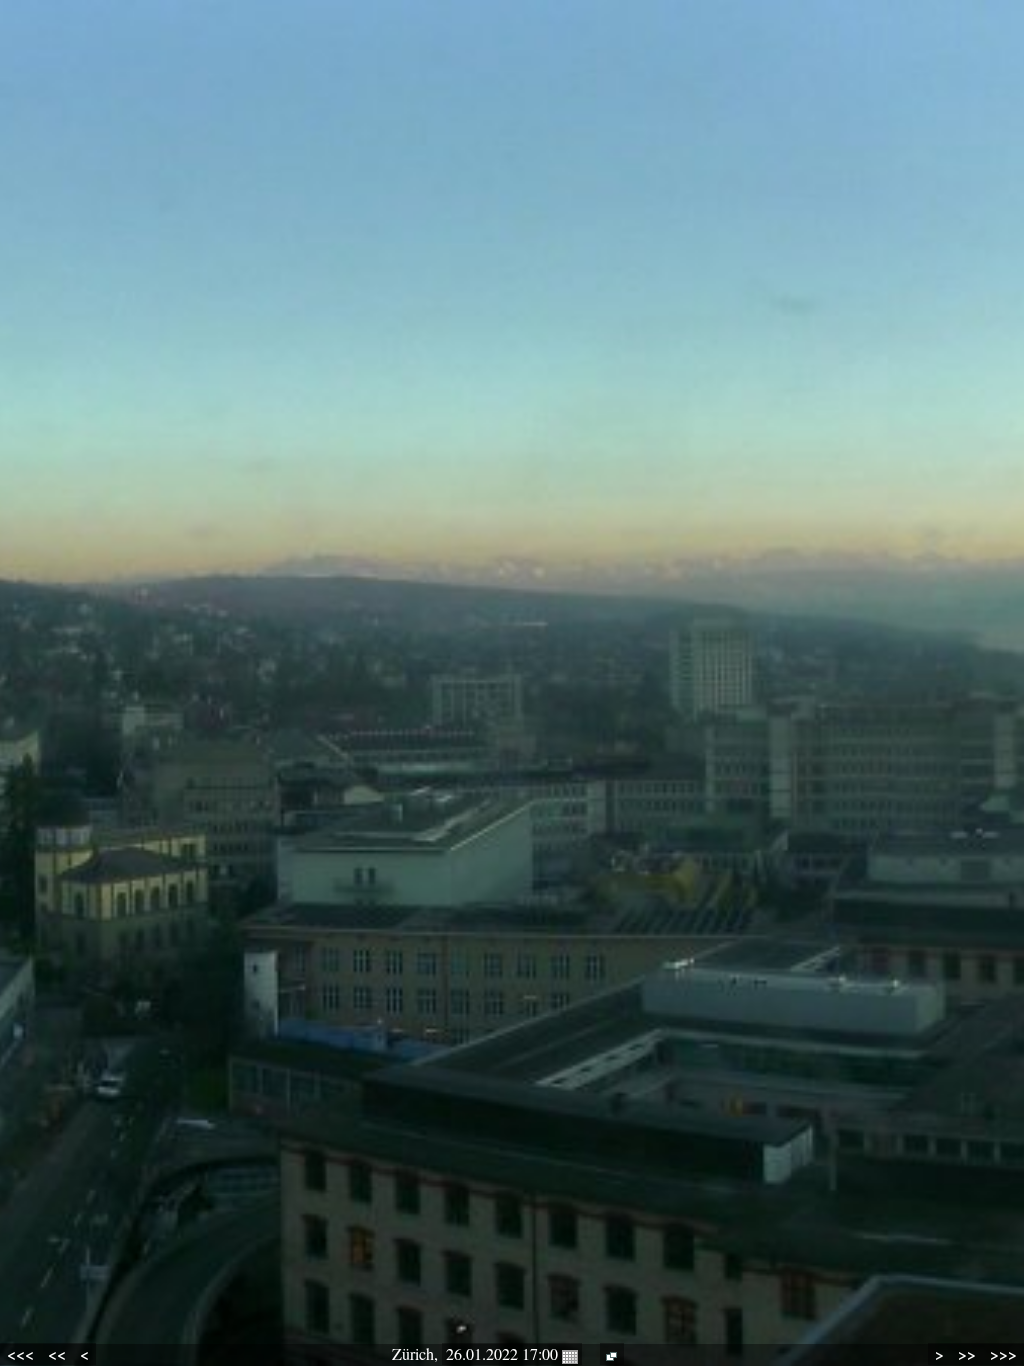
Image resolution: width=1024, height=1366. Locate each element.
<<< (20, 1354)
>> (967, 1354)
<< (57, 1354)
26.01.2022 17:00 (504, 1353)
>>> (1003, 1354)
